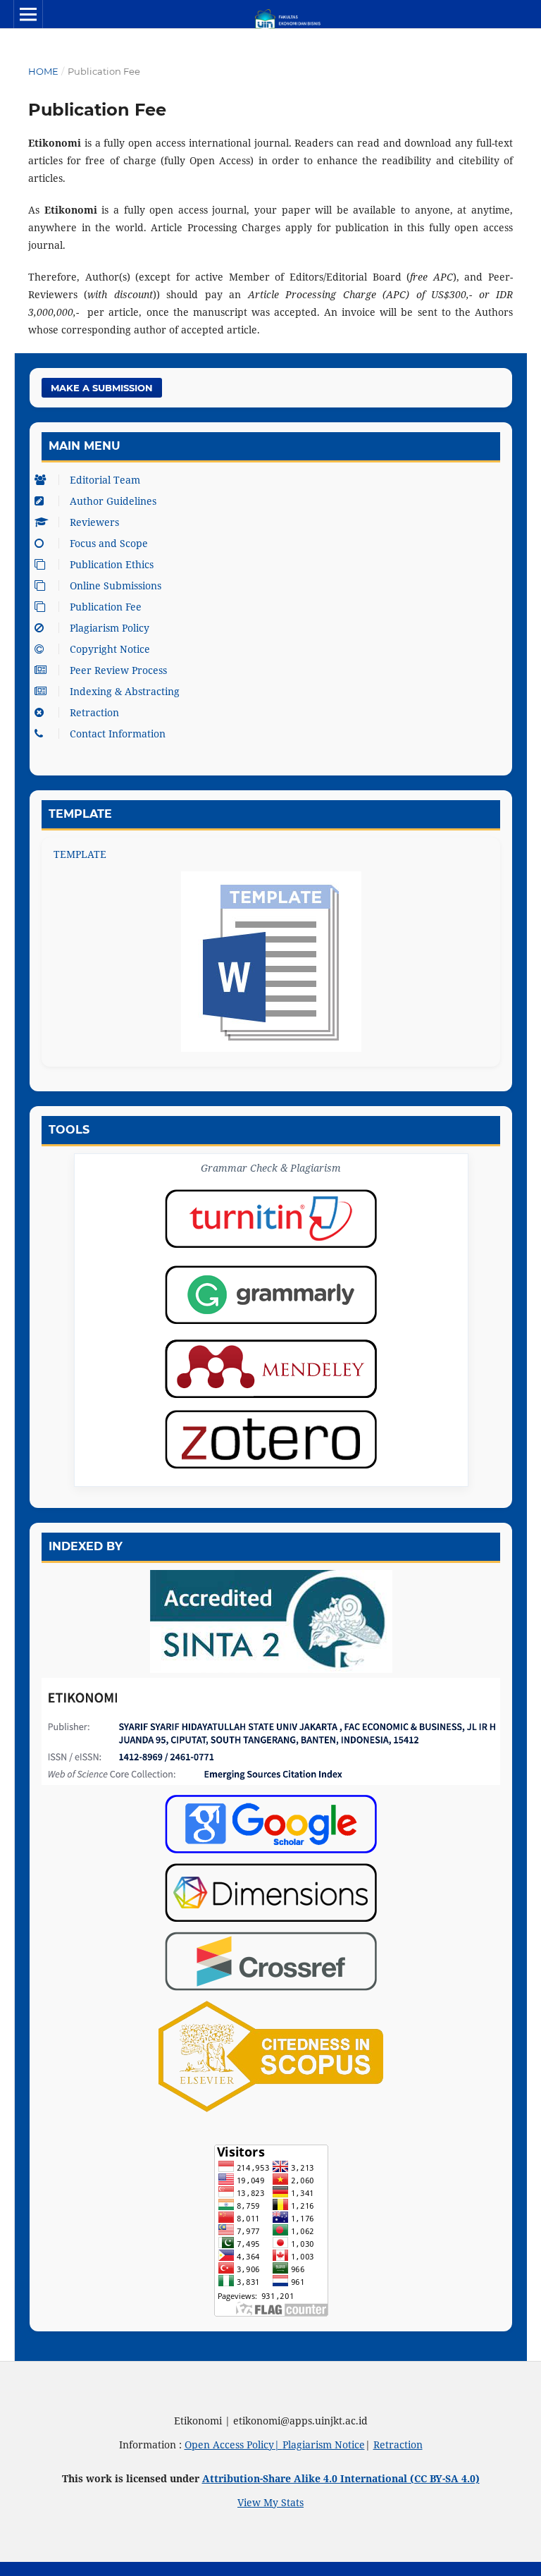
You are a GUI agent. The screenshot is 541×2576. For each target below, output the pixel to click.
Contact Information (118, 734)
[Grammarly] (271, 1295)
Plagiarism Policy (110, 628)
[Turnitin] (271, 1219)
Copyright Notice (110, 649)
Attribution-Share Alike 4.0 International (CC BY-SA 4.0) (341, 2478)
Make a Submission (102, 388)
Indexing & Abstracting (125, 691)
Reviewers (94, 522)
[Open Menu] (28, 14)
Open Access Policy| (234, 2445)
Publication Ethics (112, 564)
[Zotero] (271, 1439)
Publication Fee (106, 607)
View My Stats (270, 2502)
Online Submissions (116, 585)
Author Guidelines (113, 501)
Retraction (94, 712)
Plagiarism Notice (324, 2445)
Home (43, 71)
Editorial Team (105, 480)
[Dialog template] (271, 962)
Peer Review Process (118, 670)
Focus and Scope (109, 543)
